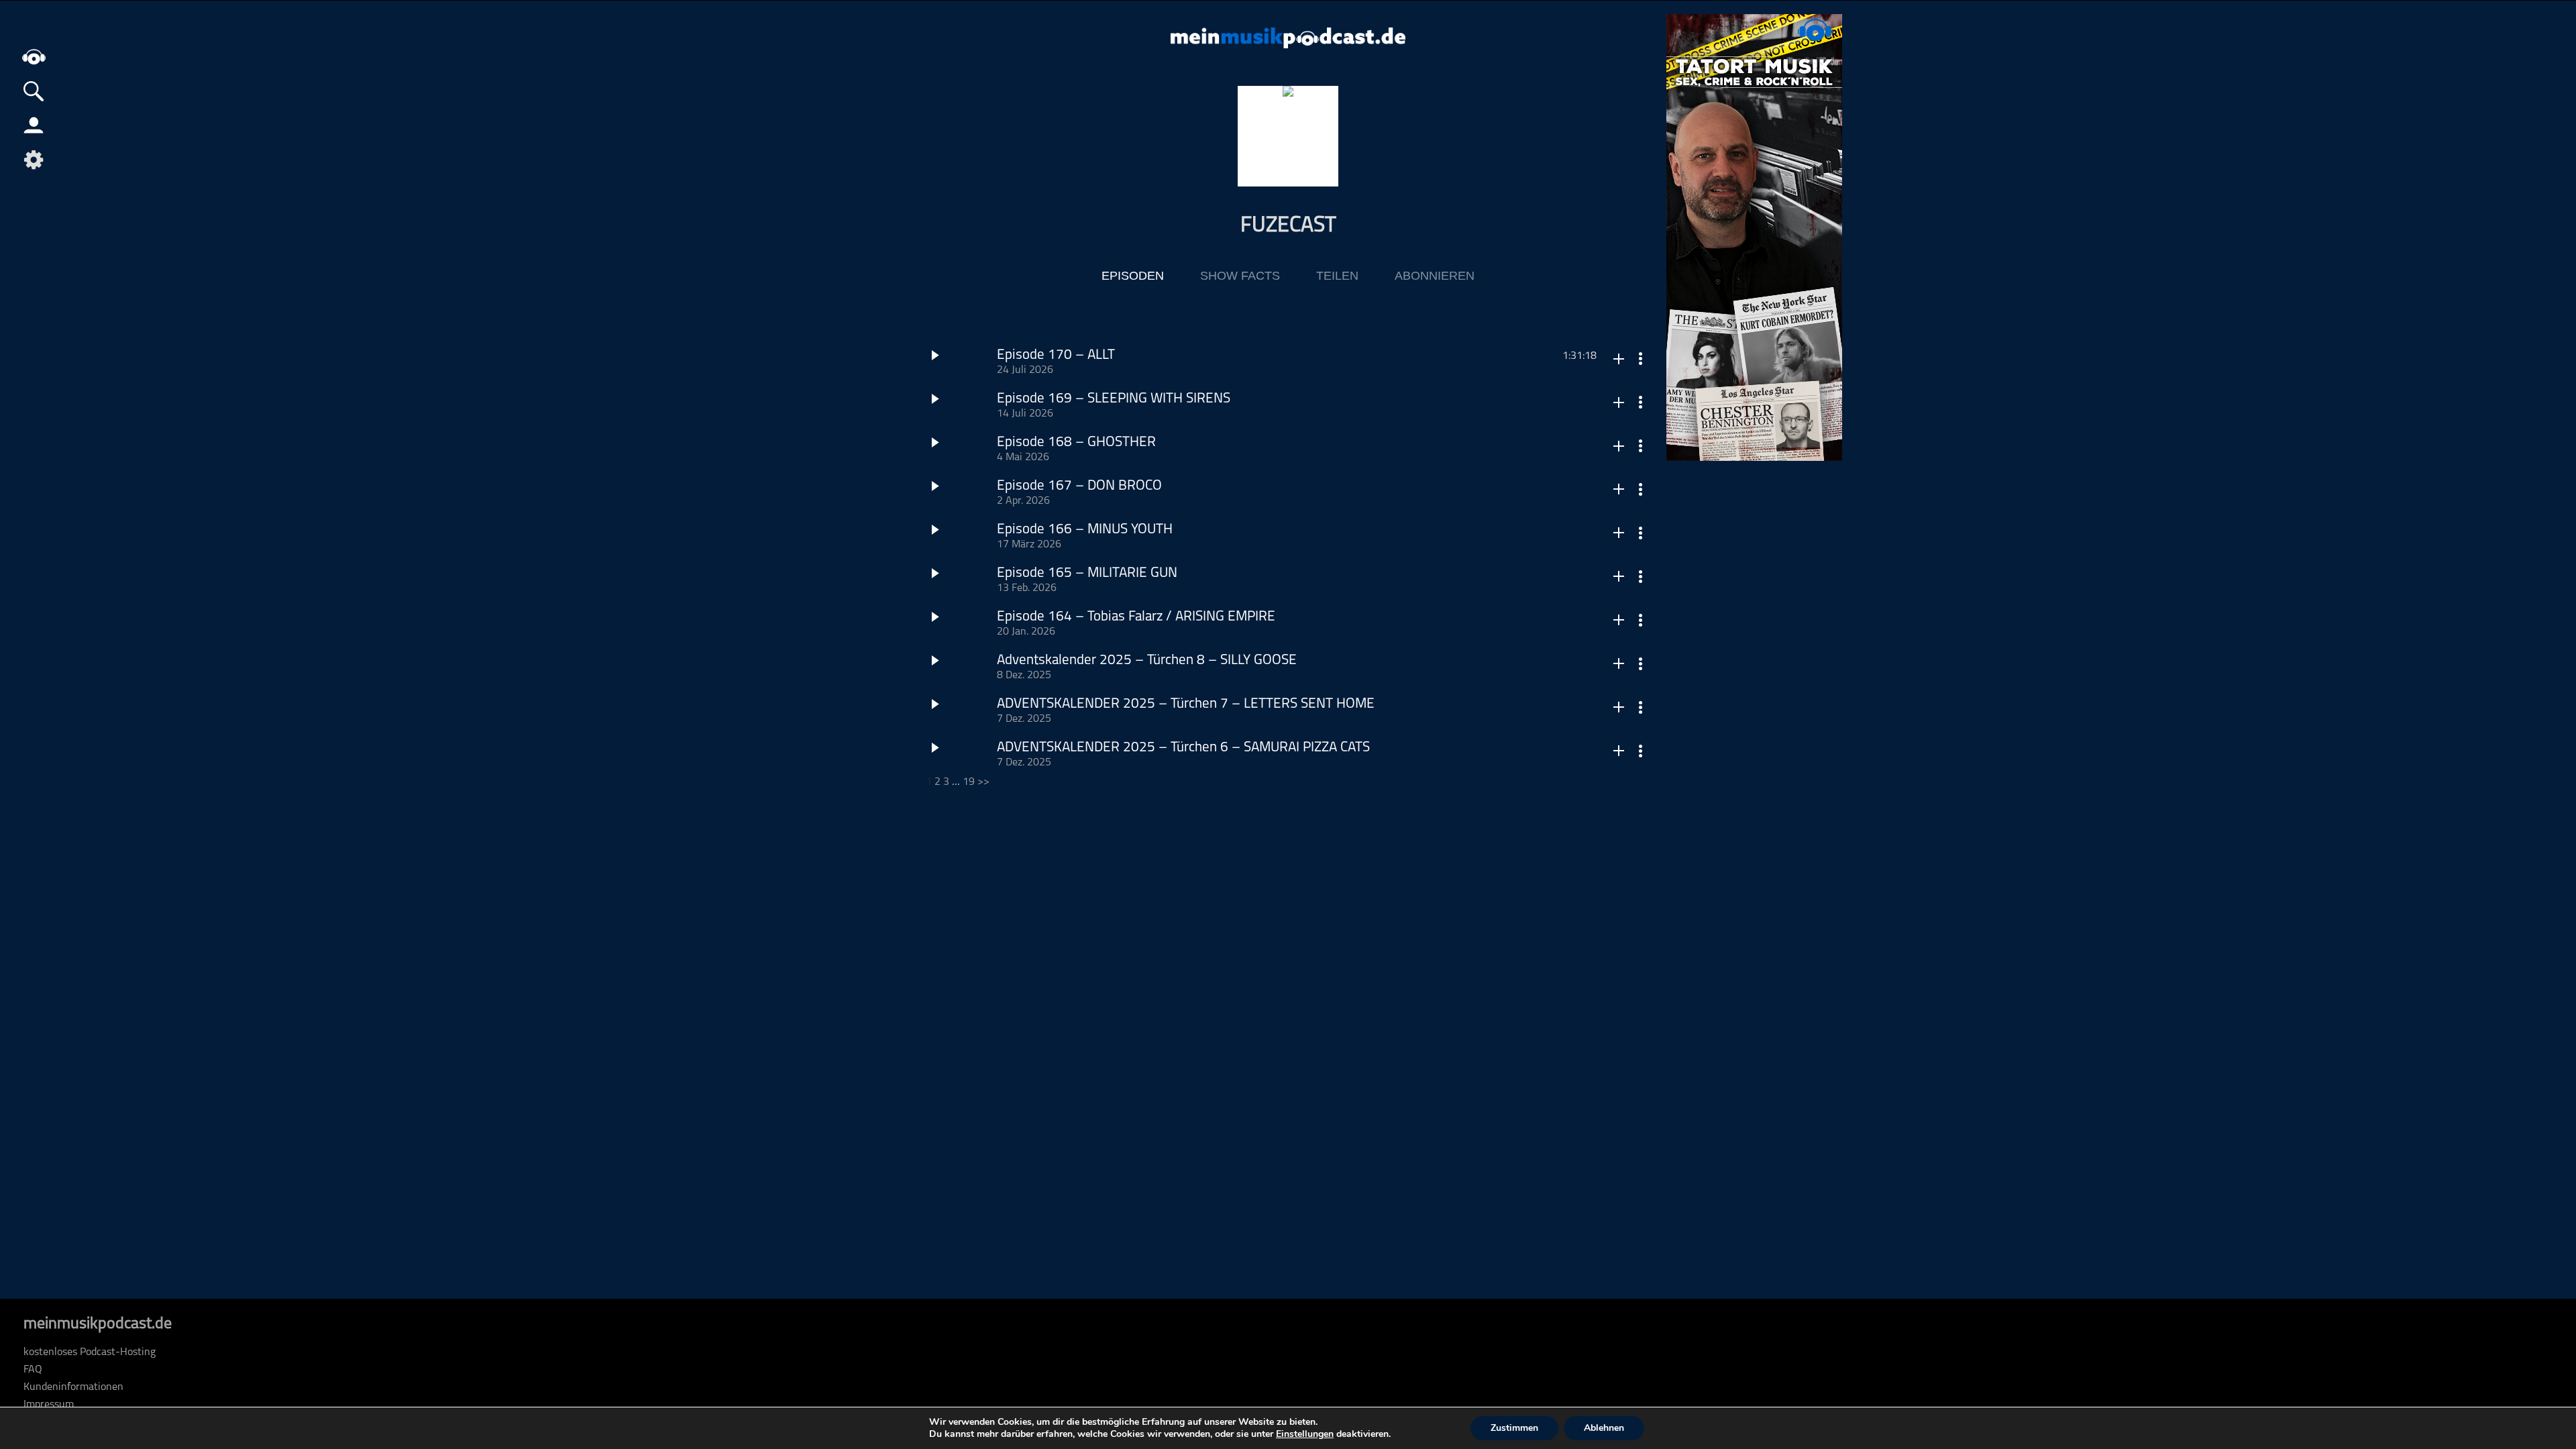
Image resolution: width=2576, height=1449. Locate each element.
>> (983, 782)
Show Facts (1240, 276)
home (34, 57)
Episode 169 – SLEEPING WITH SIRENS (1114, 399)
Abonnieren (1435, 276)
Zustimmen (1514, 1428)
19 (969, 782)
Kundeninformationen (73, 1387)
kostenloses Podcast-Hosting (90, 1352)
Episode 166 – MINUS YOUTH (1085, 530)
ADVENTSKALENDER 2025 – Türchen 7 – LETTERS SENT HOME (1186, 704)
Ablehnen (1604, 1428)
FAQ (33, 1370)
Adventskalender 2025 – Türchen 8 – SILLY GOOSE (1147, 660)
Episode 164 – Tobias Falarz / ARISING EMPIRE (1136, 617)
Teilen (1337, 276)
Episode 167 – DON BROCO (1079, 486)
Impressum (49, 1405)
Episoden (1133, 276)
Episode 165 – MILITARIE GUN (1087, 573)
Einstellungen (1305, 1434)
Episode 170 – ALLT (1056, 355)
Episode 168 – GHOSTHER (1076, 442)
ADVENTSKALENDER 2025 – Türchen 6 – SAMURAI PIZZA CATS (1183, 748)
